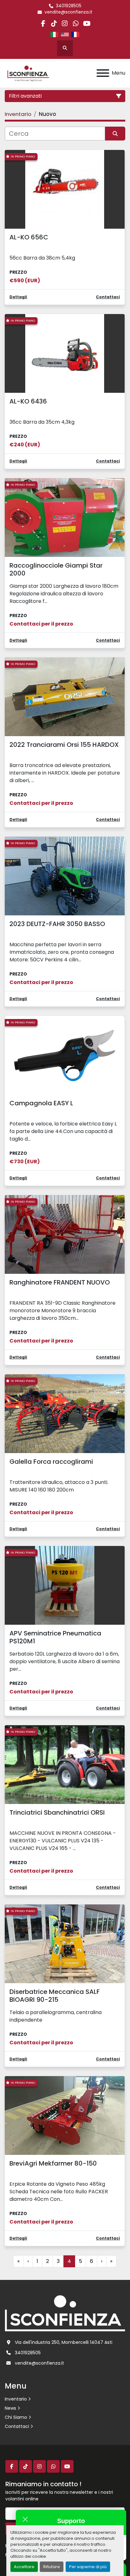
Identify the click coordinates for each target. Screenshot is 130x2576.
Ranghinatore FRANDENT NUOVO (60, 1282)
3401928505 (69, 6)
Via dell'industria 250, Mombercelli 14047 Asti (64, 2342)
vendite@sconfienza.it (68, 12)
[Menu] (103, 73)
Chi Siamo (16, 2417)
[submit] (115, 134)
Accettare (24, 2567)
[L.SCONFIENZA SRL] (65, 2313)
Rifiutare (52, 2567)
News (10, 2408)
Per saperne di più (88, 2567)
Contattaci (17, 2426)
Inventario (16, 2399)
